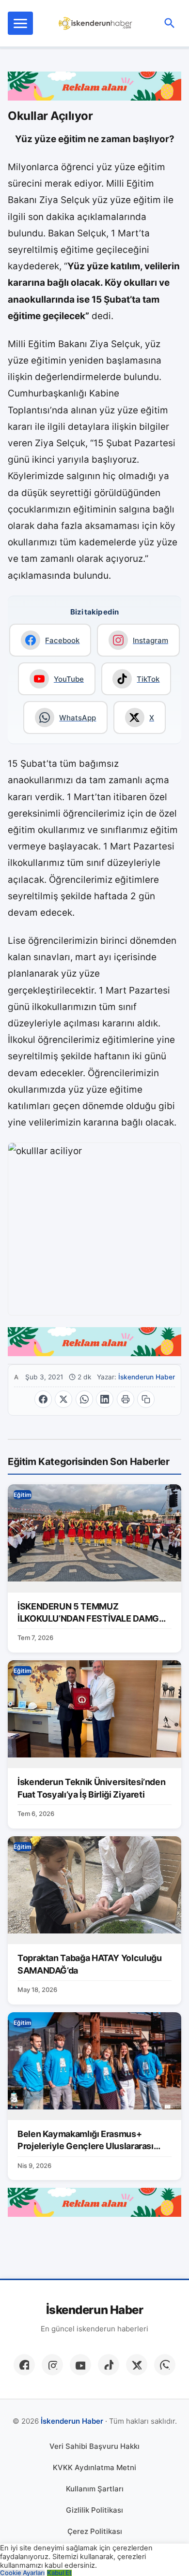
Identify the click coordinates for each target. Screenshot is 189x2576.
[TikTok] (109, 2365)
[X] (137, 2365)
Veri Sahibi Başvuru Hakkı (94, 2446)
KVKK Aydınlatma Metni (94, 2467)
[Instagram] (52, 2365)
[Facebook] (24, 2365)
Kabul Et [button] (59, 2573)
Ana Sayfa (16, 1377)
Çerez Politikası (95, 2531)
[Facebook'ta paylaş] (43, 1399)
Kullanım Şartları (95, 2489)
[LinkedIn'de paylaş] (105, 1399)
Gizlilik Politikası (94, 2510)
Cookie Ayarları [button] (22, 2573)
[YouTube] (80, 2365)
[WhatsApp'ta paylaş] (84, 1399)
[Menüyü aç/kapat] (20, 23)
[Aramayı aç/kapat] (170, 23)
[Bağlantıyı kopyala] (146, 1399)
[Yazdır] (126, 1399)
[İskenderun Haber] (96, 23)
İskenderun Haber (147, 1377)
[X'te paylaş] (63, 1399)
